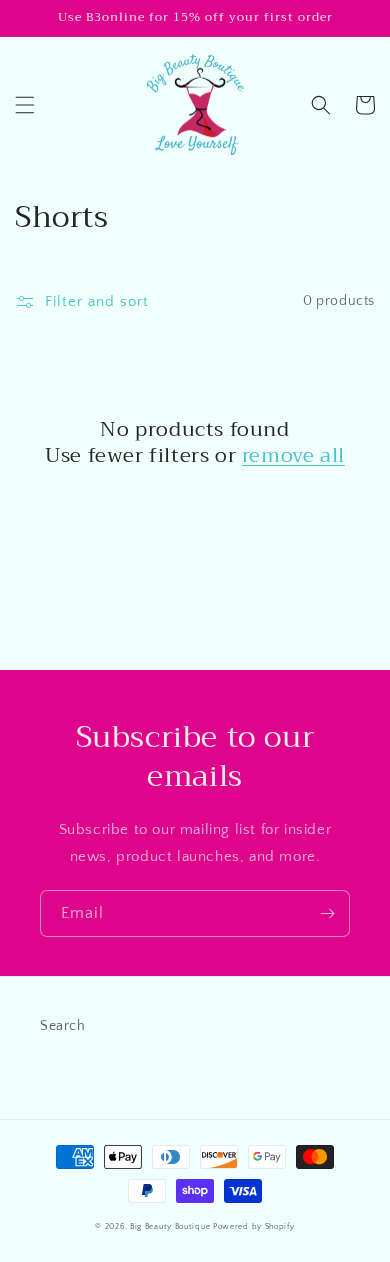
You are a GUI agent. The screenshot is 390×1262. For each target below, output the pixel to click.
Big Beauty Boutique (170, 1226)
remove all (293, 456)
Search (63, 1026)
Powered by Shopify (254, 1226)
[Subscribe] (327, 913)
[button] (25, 105)
